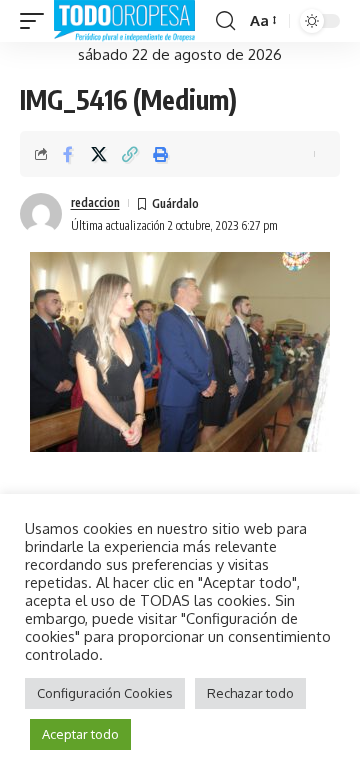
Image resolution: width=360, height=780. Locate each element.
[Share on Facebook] (68, 154)
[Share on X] (99, 154)
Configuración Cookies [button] (105, 693)
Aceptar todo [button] (80, 734)
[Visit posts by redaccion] (41, 214)
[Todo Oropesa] (124, 21)
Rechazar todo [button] (250, 693)
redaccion (95, 202)
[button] (37, 21)
